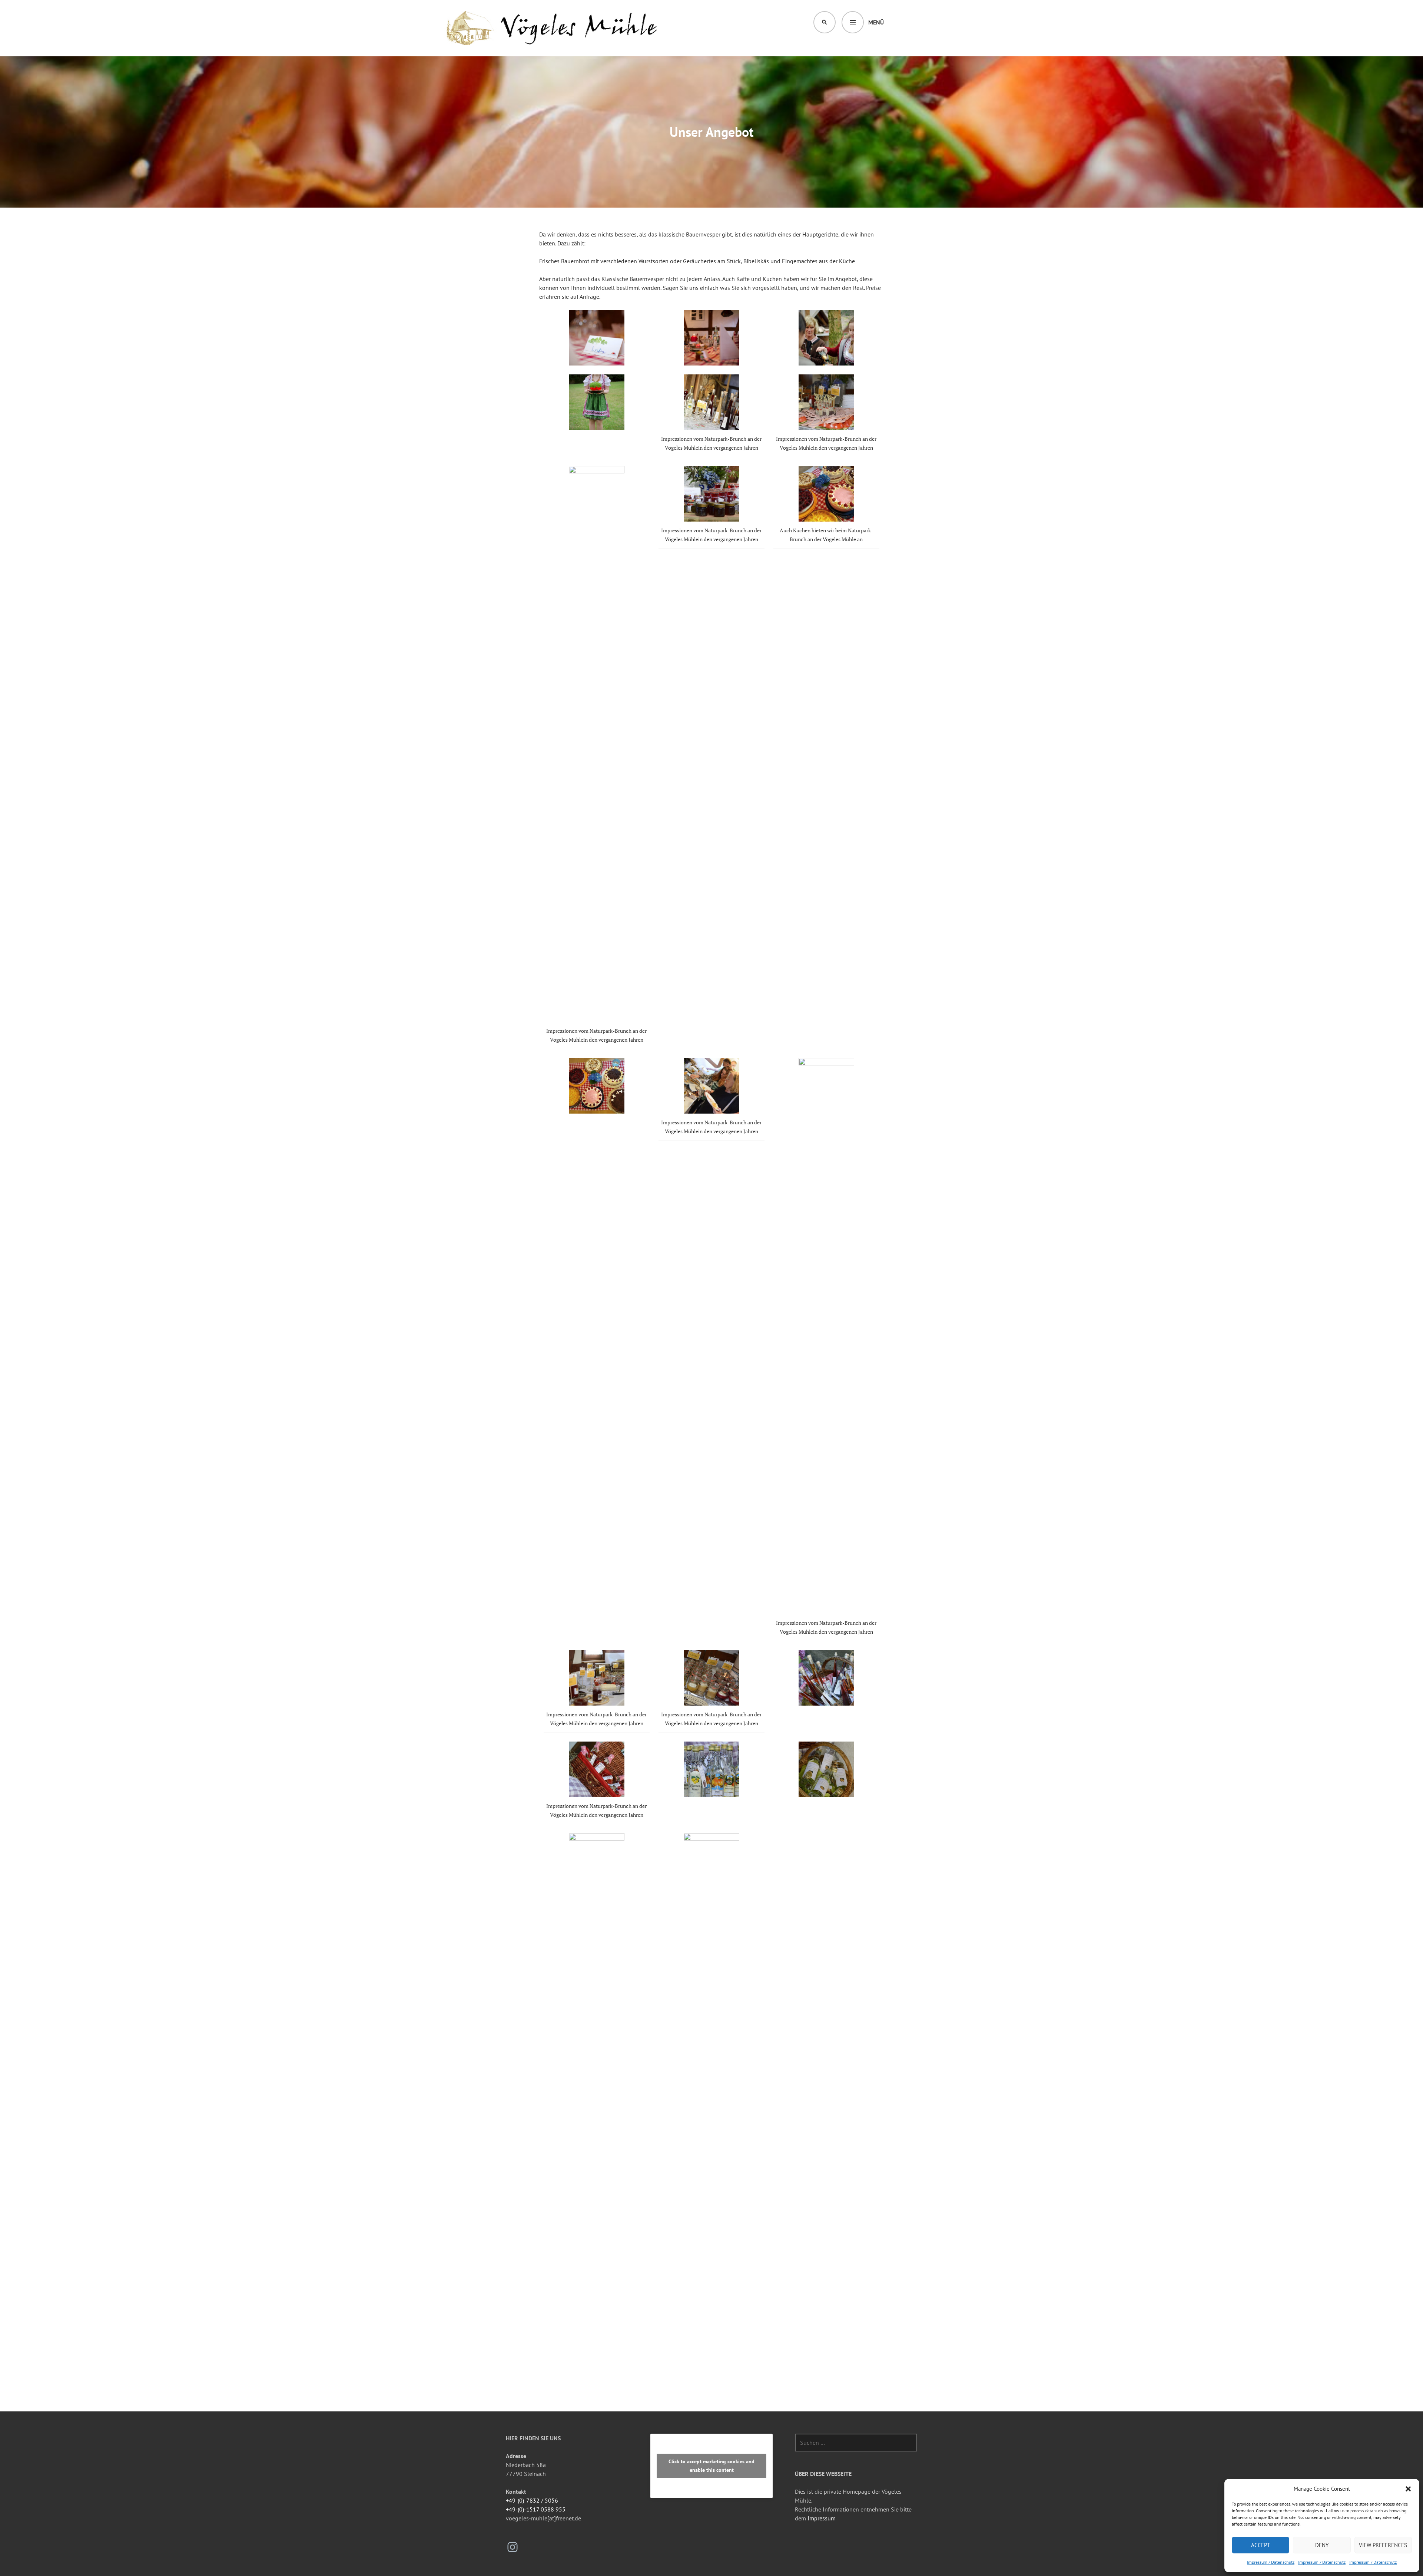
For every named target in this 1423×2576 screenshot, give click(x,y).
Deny (1322, 2545)
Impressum (822, 2518)
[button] (1408, 2489)
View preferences (1383, 2545)
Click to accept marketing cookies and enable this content (711, 2466)
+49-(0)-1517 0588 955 (536, 2509)
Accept (1261, 2545)
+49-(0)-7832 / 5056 (532, 2500)
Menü (876, 22)
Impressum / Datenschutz (1271, 2562)
